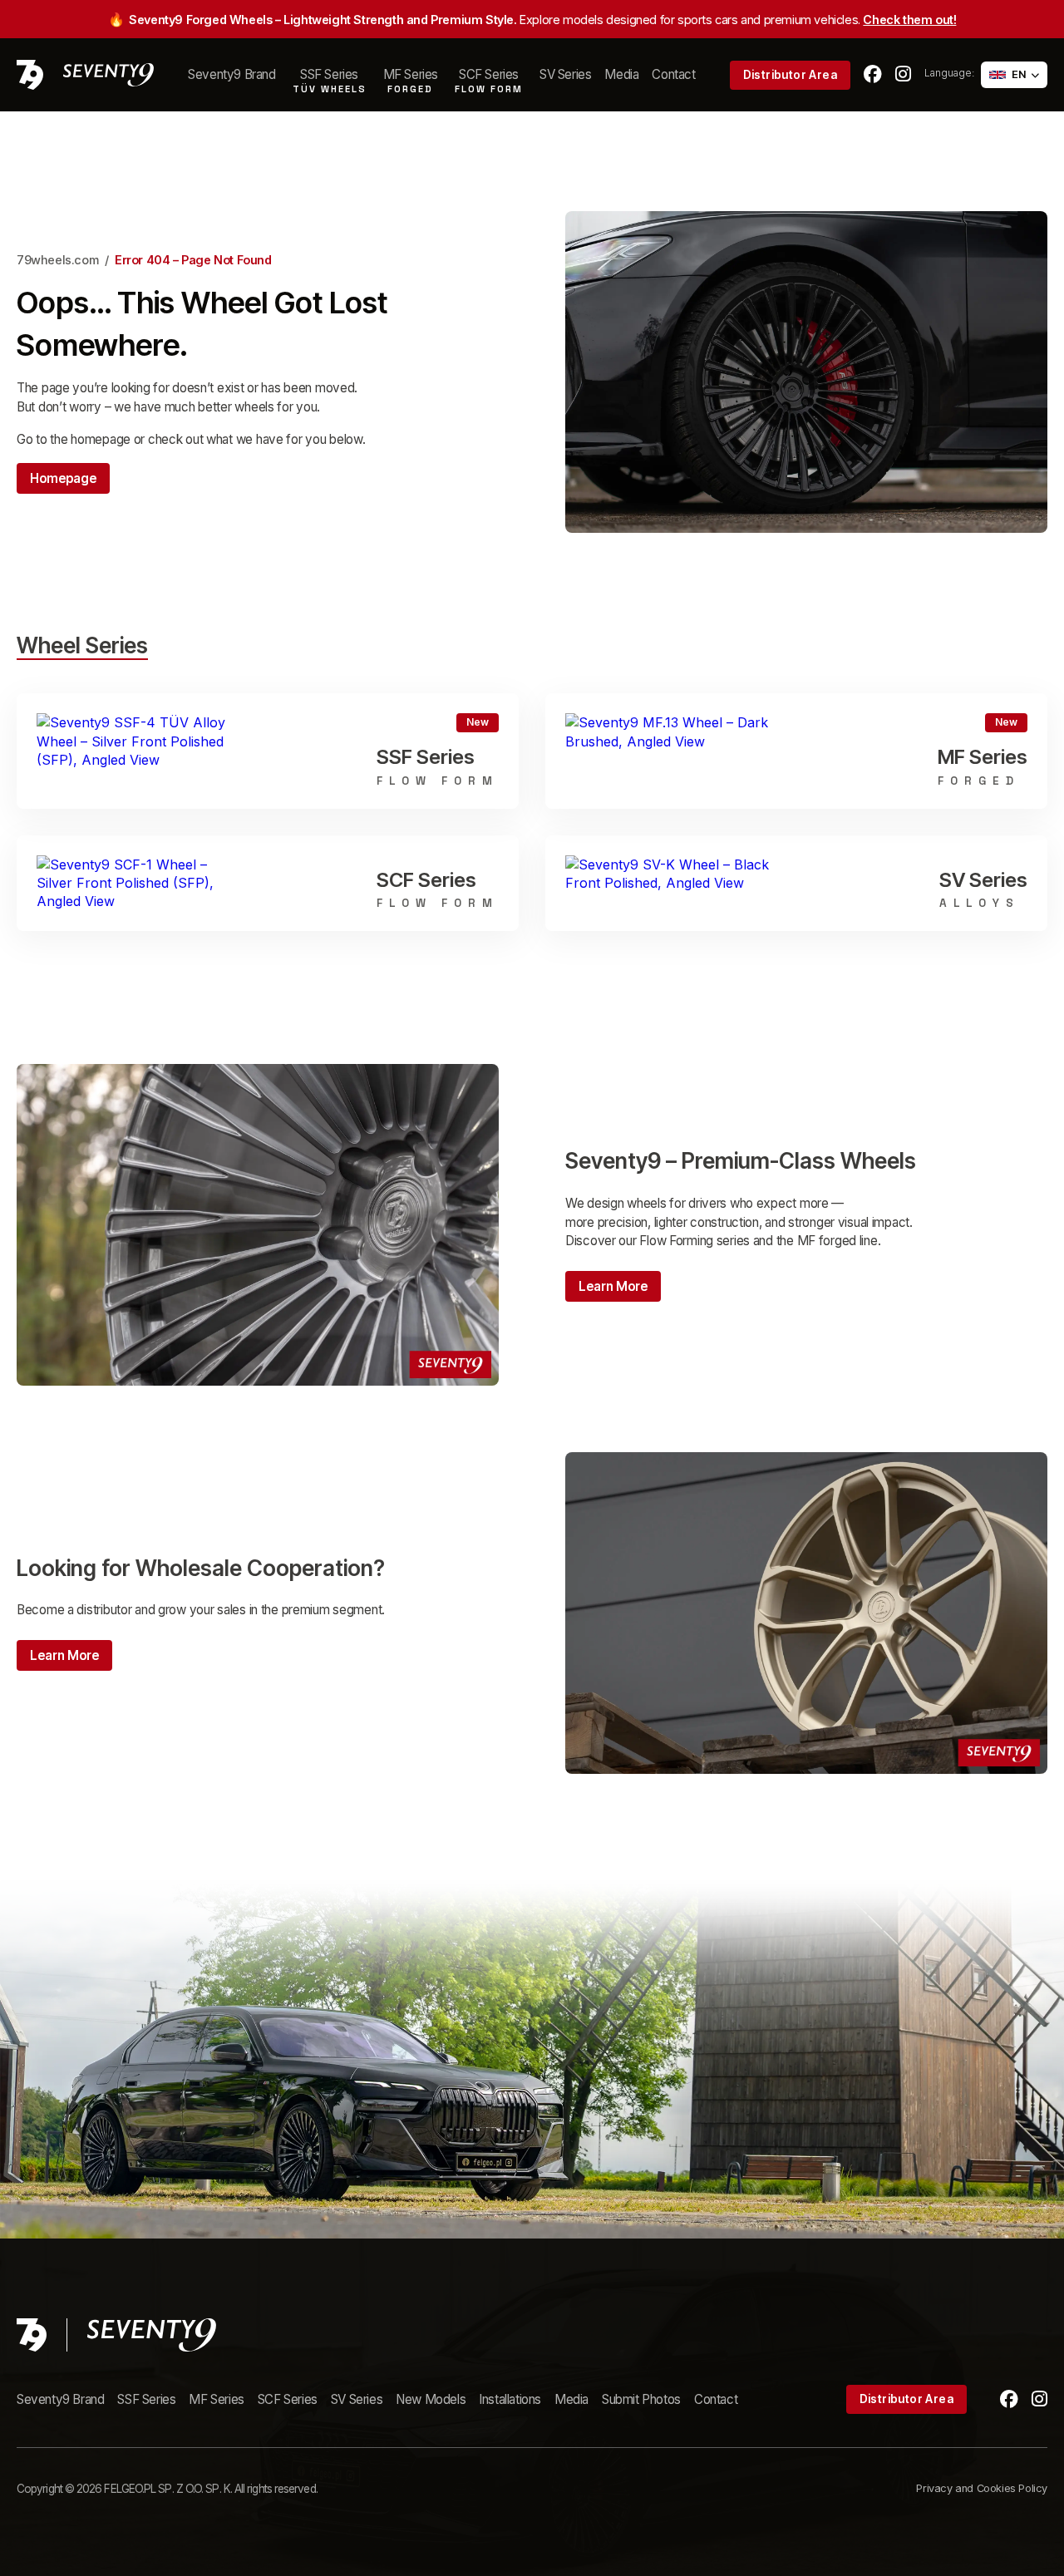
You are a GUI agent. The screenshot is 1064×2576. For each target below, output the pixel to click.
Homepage (63, 478)
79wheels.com (57, 260)
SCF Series (288, 2399)
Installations (510, 2399)
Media (621, 74)
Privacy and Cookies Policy (982, 2488)
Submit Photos (641, 2399)
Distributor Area (790, 75)
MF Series (216, 2399)
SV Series (565, 74)
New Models (431, 2399)
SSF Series (146, 2399)
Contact (673, 74)
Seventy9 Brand (232, 74)
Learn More (613, 1286)
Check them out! (909, 20)
